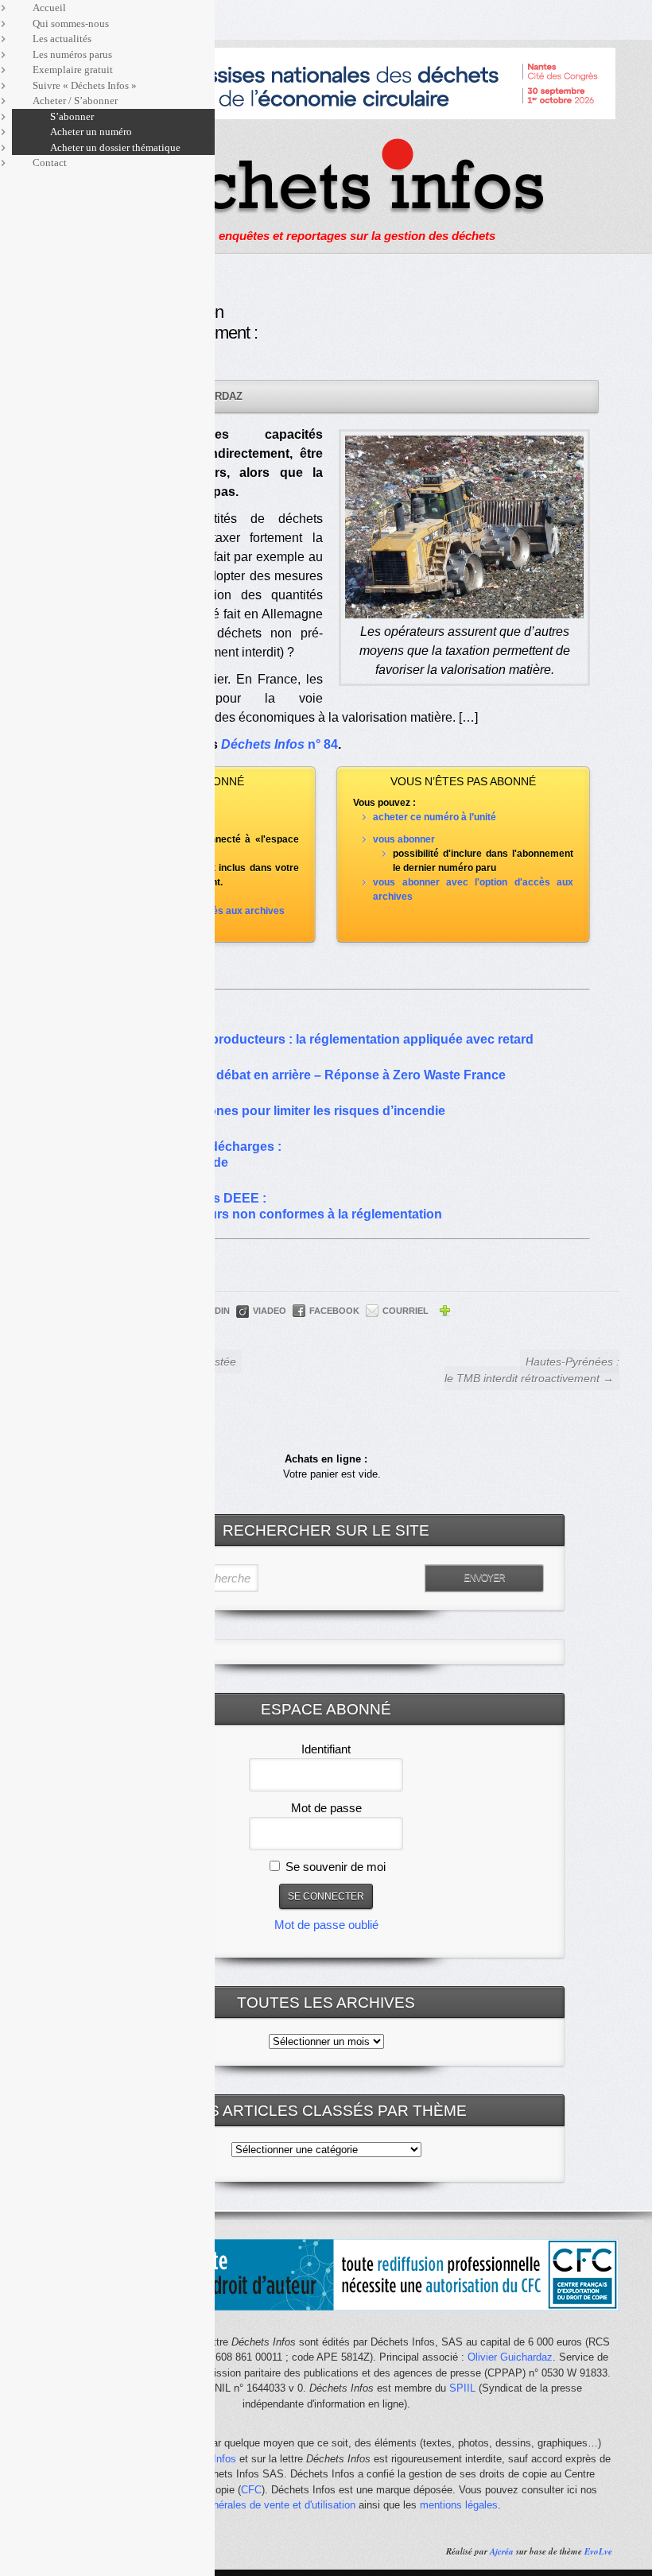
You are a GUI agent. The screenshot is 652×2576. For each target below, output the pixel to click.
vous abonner (404, 839)
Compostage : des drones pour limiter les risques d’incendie (264, 1111)
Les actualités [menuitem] (62, 39)
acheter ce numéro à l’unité (435, 817)
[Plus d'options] (444, 1313)
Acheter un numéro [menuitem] (91, 132)
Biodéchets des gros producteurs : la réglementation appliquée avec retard (308, 1039)
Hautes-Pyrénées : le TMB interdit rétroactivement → (532, 1370)
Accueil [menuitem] (49, 8)
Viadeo (270, 1311)
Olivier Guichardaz (510, 2357)
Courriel (406, 1311)
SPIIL (462, 2388)
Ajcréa (502, 2551)
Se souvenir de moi (334, 1867)
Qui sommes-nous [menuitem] (71, 23)
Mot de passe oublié (326, 1925)
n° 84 (279, 744)
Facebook (334, 1311)
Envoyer (484, 1578)
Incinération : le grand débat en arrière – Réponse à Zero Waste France (294, 1075)
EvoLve (598, 2551)
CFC (251, 2490)
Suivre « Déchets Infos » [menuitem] (85, 85)
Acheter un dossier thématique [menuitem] (115, 147)
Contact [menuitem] (50, 163)
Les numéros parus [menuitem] (72, 54)
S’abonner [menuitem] (72, 116)
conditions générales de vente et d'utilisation (254, 2505)
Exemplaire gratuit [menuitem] (73, 70)
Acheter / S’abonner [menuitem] (75, 101)
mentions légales (459, 2505)
